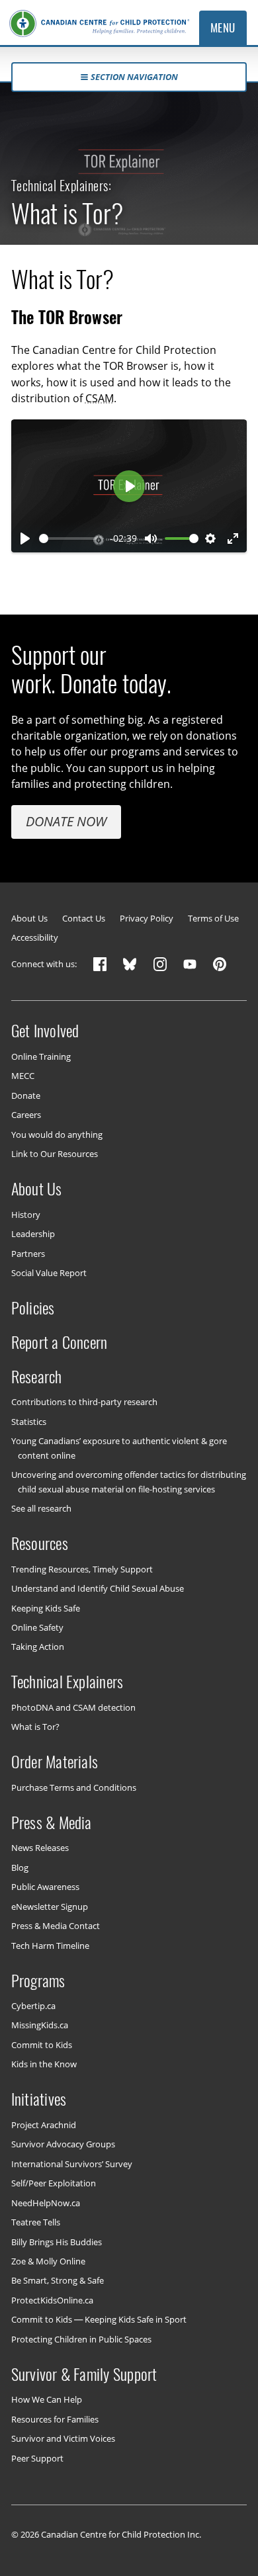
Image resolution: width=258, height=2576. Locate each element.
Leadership (33, 1234)
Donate (26, 1095)
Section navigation (134, 77)
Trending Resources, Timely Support (82, 1568)
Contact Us (84, 919)
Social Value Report (49, 1273)
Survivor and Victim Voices (63, 2438)
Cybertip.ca (33, 2006)
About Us (29, 919)
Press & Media (52, 1823)
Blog (20, 1867)
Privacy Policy (147, 919)
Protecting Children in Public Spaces (81, 2339)
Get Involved (45, 1031)
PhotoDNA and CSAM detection (73, 1707)
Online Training (41, 1056)
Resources (40, 1543)
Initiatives (39, 2099)
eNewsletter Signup (50, 1906)
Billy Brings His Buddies (57, 2241)
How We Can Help (47, 2399)
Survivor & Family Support (84, 2374)
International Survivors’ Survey (72, 2163)
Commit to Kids (42, 2045)
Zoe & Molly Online (48, 2261)
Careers (26, 1115)
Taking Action (38, 1647)
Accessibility (35, 938)
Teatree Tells (36, 2222)
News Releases (40, 1848)
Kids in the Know (44, 2064)
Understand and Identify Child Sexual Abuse (98, 1588)
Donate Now (66, 821)
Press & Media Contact (56, 1926)
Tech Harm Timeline (50, 1945)
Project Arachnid (44, 2125)
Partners (28, 1253)
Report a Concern (60, 1342)
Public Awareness (45, 1887)
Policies (33, 1308)
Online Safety (37, 1627)
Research (37, 1377)
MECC (23, 1076)
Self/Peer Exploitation (54, 2183)
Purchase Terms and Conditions (74, 1787)
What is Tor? (35, 1727)
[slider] (68, 538)
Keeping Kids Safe (46, 1608)
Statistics (29, 1422)
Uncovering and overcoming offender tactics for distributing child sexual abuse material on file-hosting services (129, 1481)
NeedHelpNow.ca (46, 2202)
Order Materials (55, 1762)
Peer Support (37, 2458)
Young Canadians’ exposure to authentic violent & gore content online (119, 1448)
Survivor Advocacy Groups (63, 2144)
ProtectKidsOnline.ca (52, 2300)
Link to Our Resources (55, 1154)
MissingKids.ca (40, 2025)
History (26, 1214)
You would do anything (57, 1134)
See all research (41, 1508)
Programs (38, 1980)
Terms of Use (213, 919)
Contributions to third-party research (84, 1402)
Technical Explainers (67, 1682)
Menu (223, 28)
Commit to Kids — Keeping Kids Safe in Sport (99, 2319)
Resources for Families (55, 2419)
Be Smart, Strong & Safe (58, 2280)
